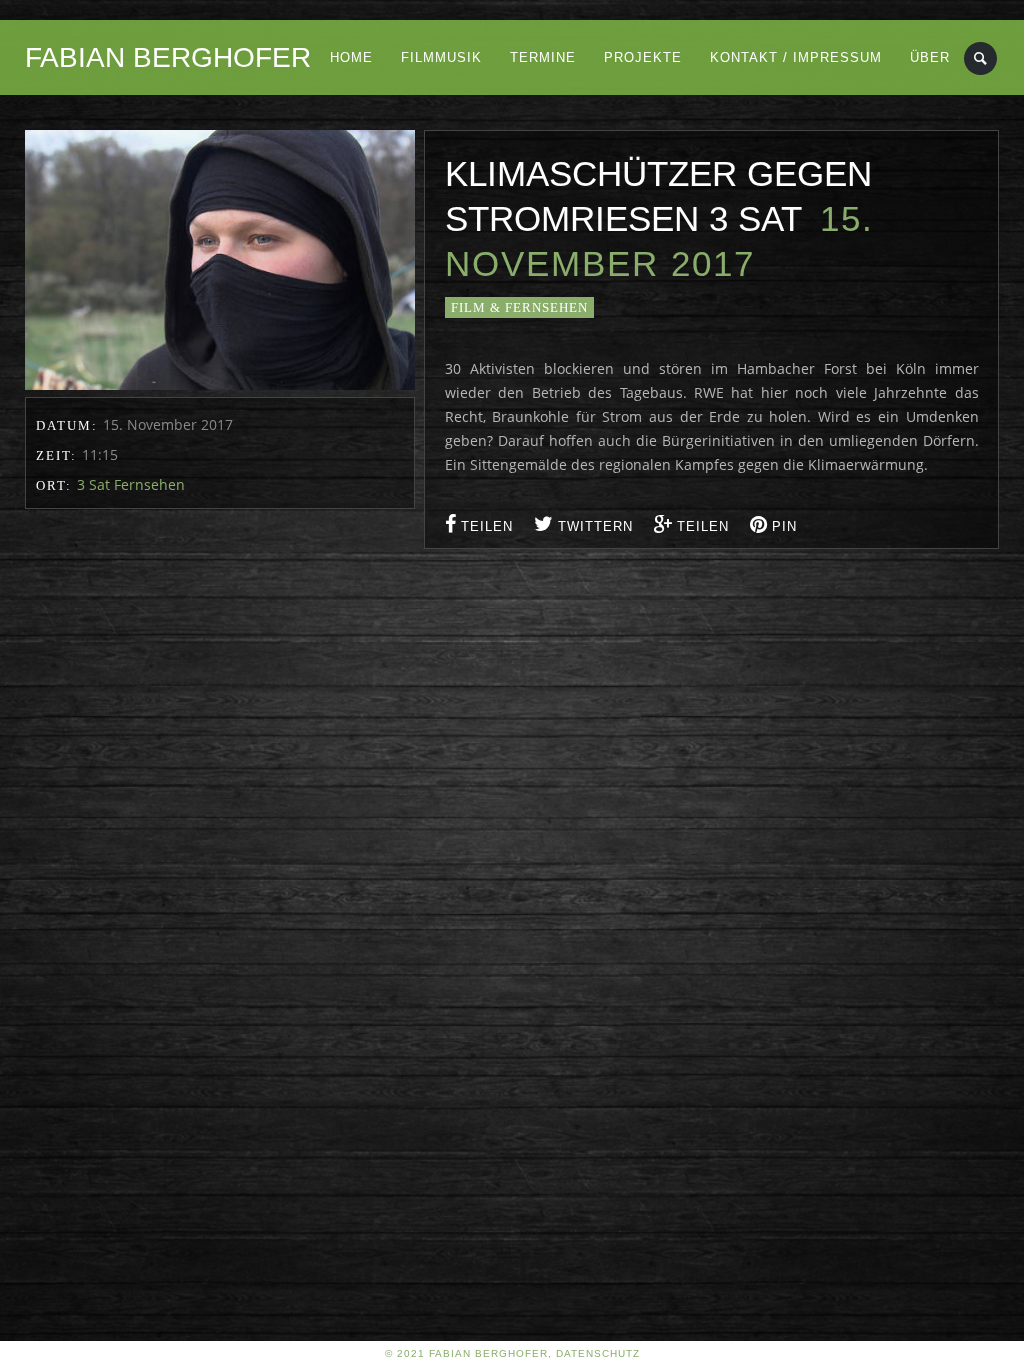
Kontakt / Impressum (796, 57)
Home (351, 57)
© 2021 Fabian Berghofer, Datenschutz (512, 1353)
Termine (543, 57)
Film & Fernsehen (519, 307)
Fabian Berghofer (168, 57)
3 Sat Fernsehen (131, 484)
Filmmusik (441, 57)
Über (930, 57)
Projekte (643, 57)
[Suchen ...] (981, 58)
